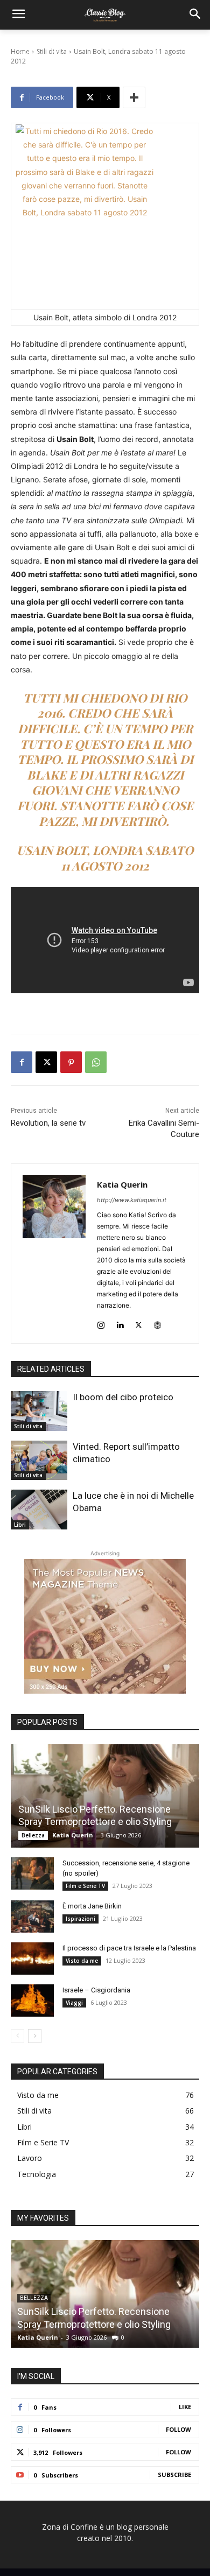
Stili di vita (28, 1426)
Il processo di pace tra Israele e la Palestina (129, 1948)
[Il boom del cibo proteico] (39, 1411)
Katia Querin (122, 1184)
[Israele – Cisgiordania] (32, 2001)
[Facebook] (22, 1062)
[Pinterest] (71, 1062)
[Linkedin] (120, 1322)
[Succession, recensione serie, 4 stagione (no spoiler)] (32, 1873)
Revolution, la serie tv (48, 1123)
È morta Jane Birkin (92, 1906)
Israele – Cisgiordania (96, 1990)
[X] (46, 1062)
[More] (134, 97)
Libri (20, 1525)
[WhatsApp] (96, 1062)
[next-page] (35, 2036)
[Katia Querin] (54, 1254)
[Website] (157, 1322)
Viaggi (74, 2003)
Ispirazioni (80, 1919)
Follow (178, 2429)
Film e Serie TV (85, 1886)
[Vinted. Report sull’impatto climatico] (39, 1461)
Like (185, 2407)
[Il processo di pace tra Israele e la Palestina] (32, 1959)
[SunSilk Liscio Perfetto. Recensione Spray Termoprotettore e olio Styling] (105, 1796)
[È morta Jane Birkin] (32, 1917)
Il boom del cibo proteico (123, 1397)
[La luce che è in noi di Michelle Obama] (39, 1510)
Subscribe (174, 2475)
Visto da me (82, 1961)
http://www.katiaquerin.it (132, 1200)
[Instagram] (101, 1322)
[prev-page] (17, 2036)
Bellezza (33, 1835)
